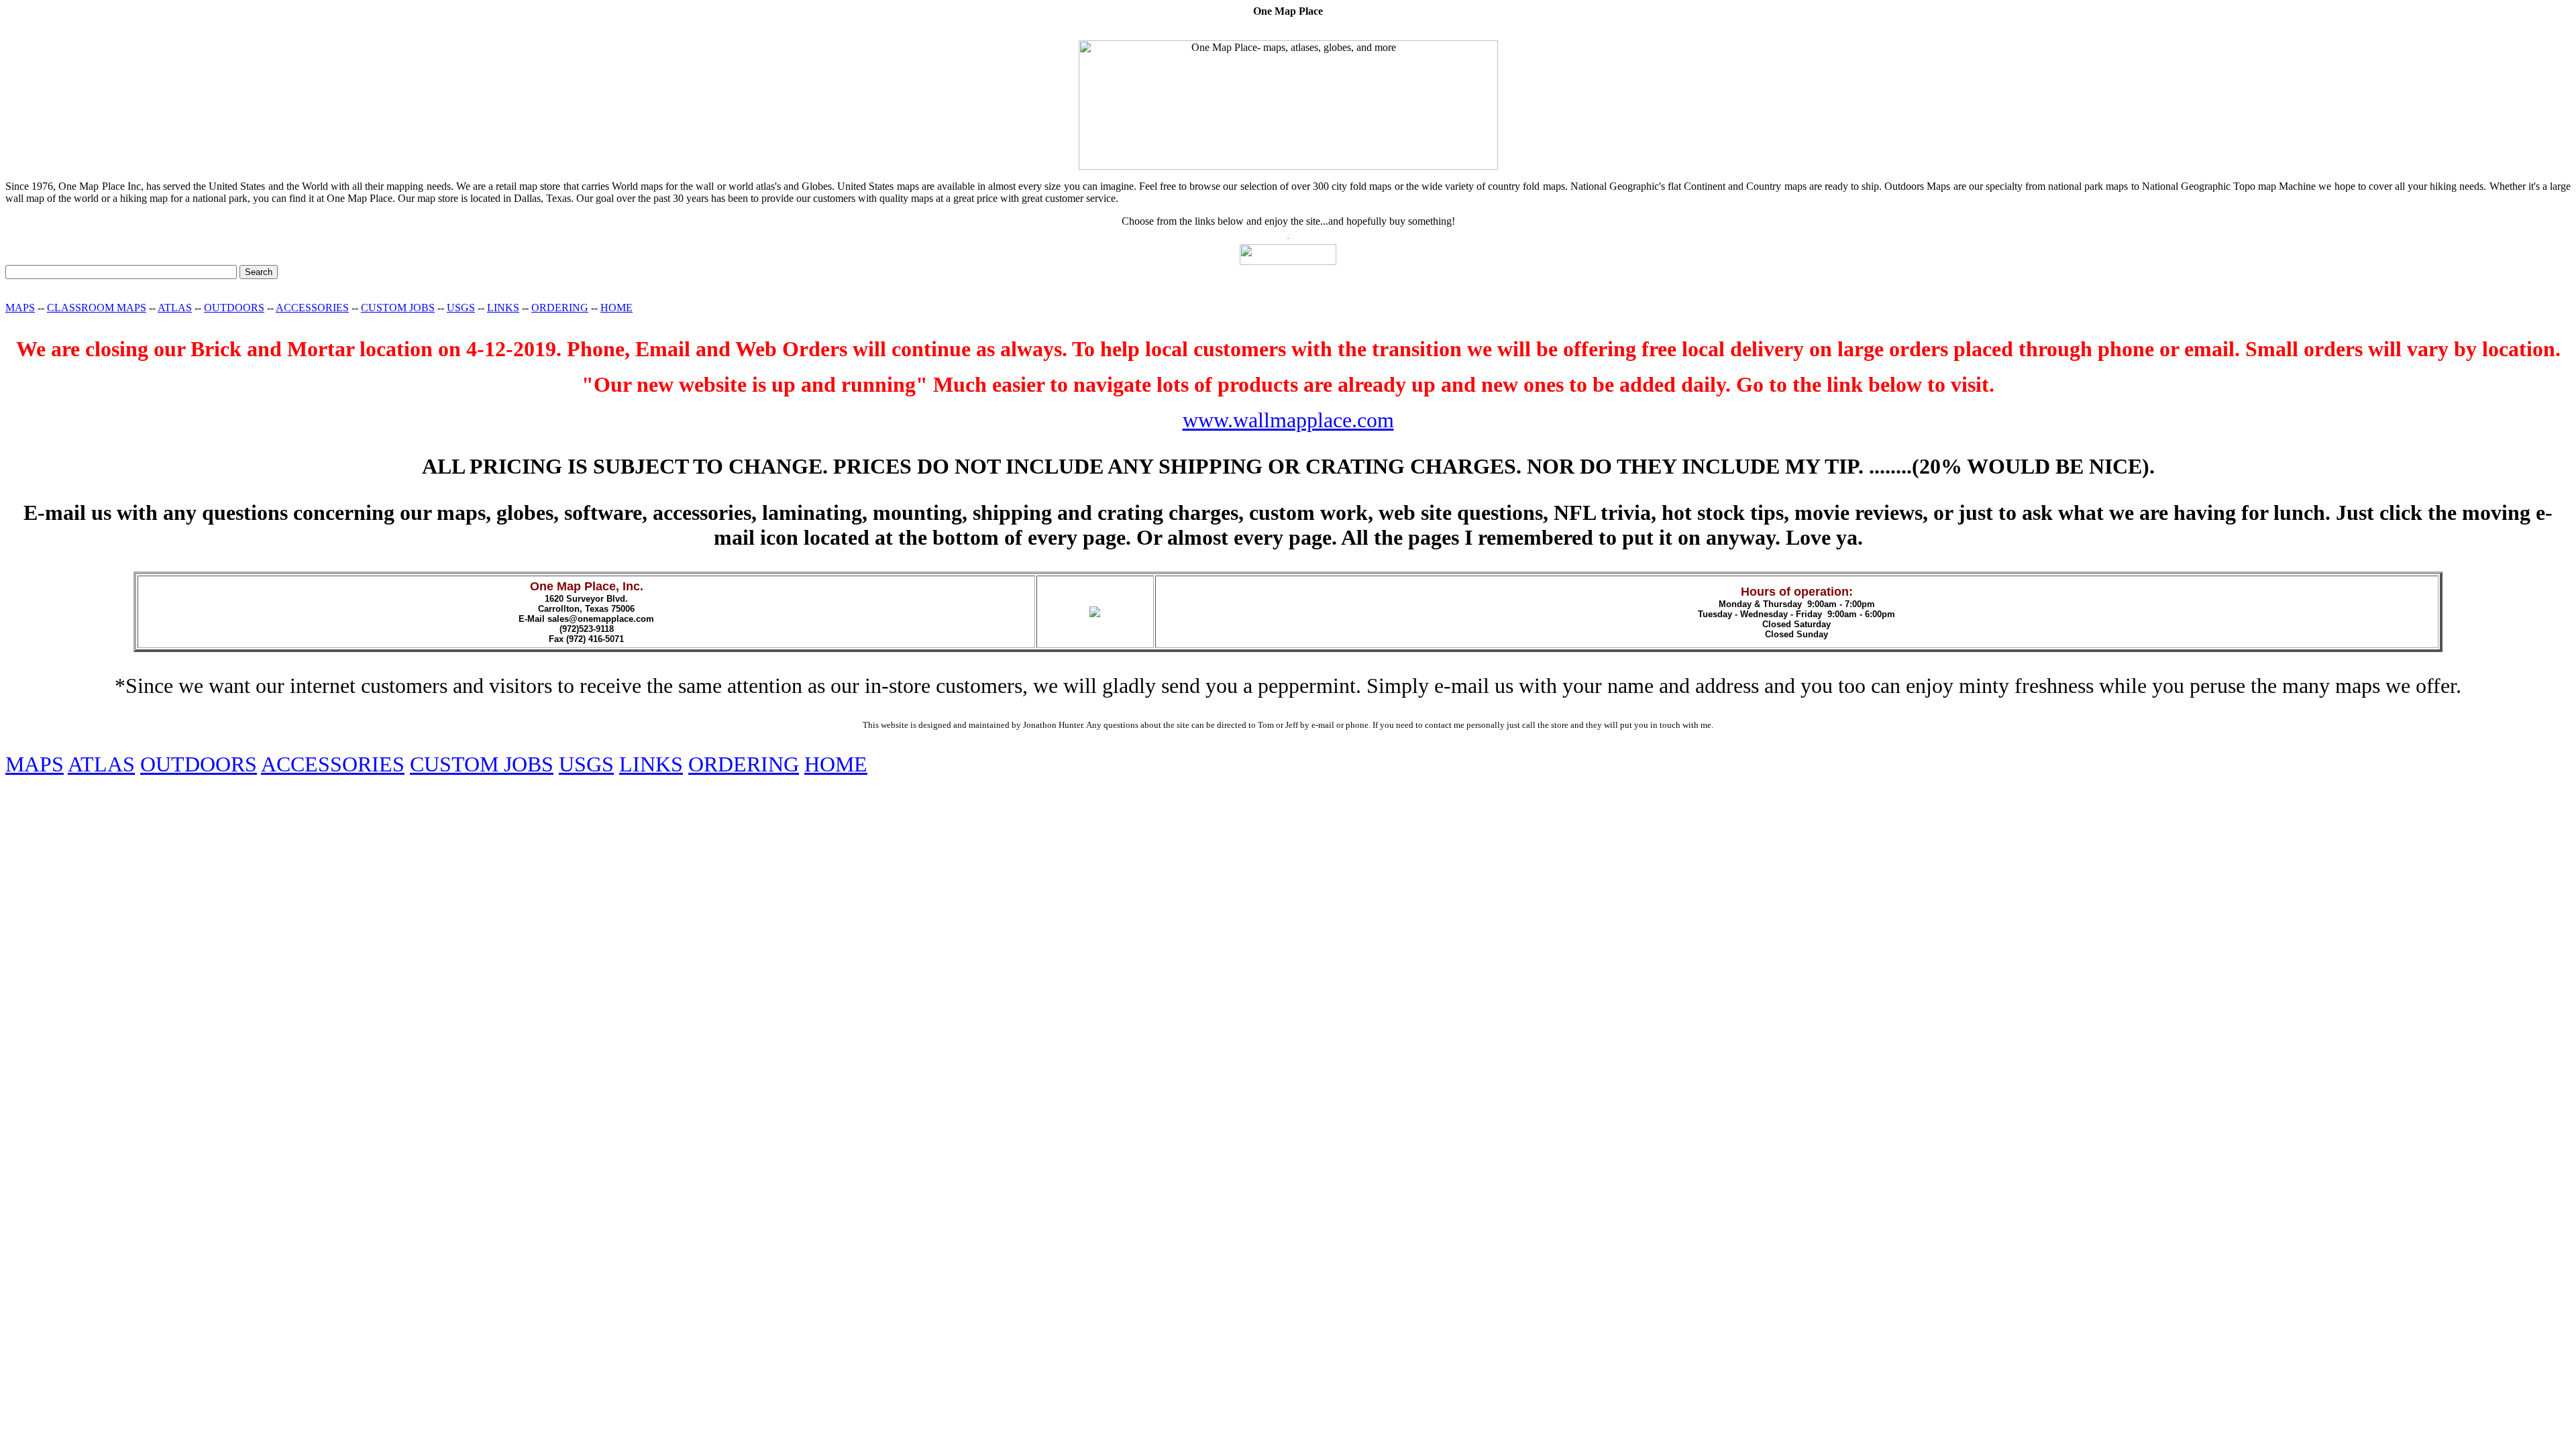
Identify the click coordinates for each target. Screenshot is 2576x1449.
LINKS (503, 308)
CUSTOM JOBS (398, 308)
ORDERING (560, 308)
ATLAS (175, 308)
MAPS (20, 308)
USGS (461, 308)
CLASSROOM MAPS (97, 308)
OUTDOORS (234, 308)
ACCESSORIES (312, 308)
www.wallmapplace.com (1288, 420)
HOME (616, 308)
